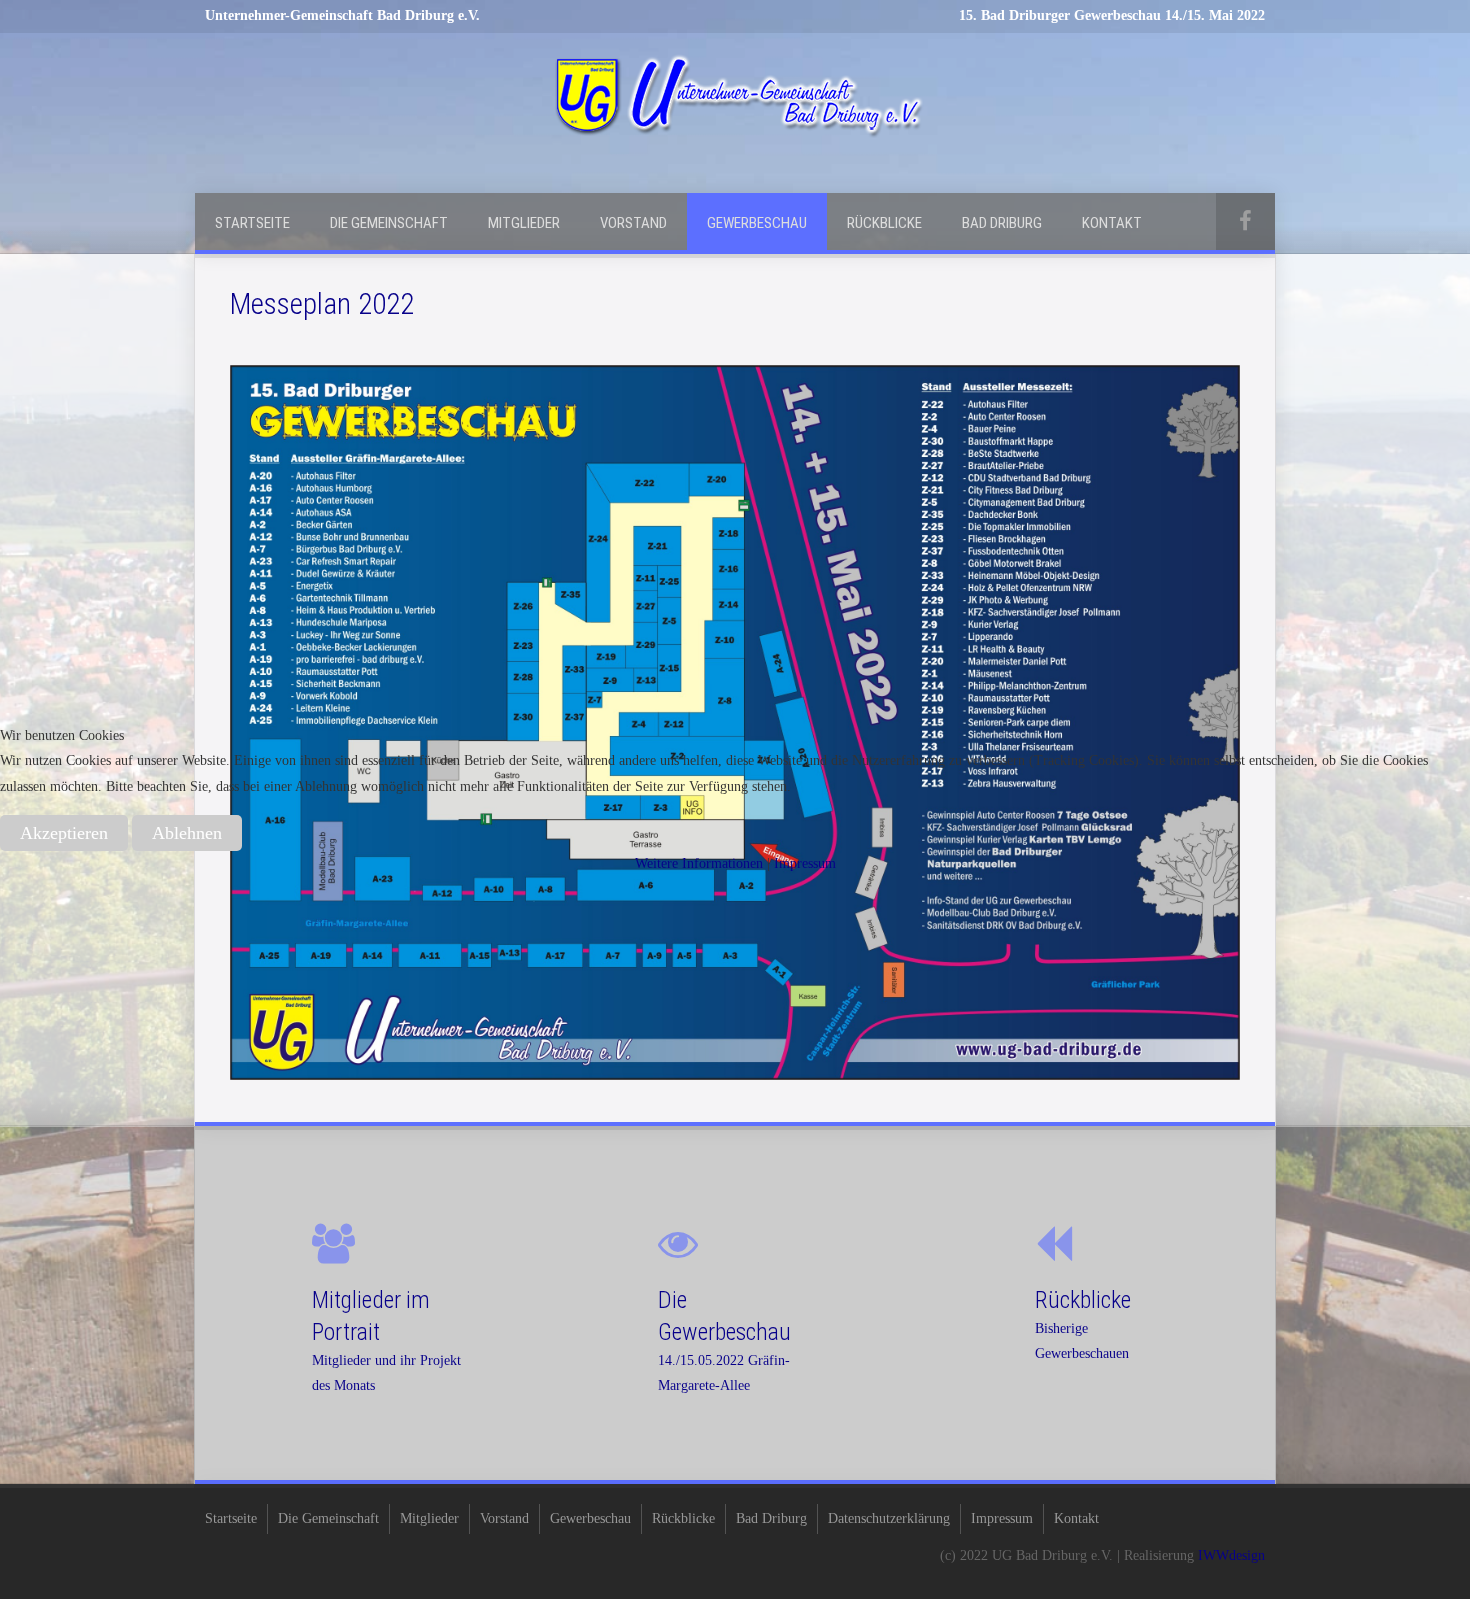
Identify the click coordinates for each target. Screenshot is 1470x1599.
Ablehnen (187, 833)
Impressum (805, 863)
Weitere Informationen (699, 863)
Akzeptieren (64, 833)
